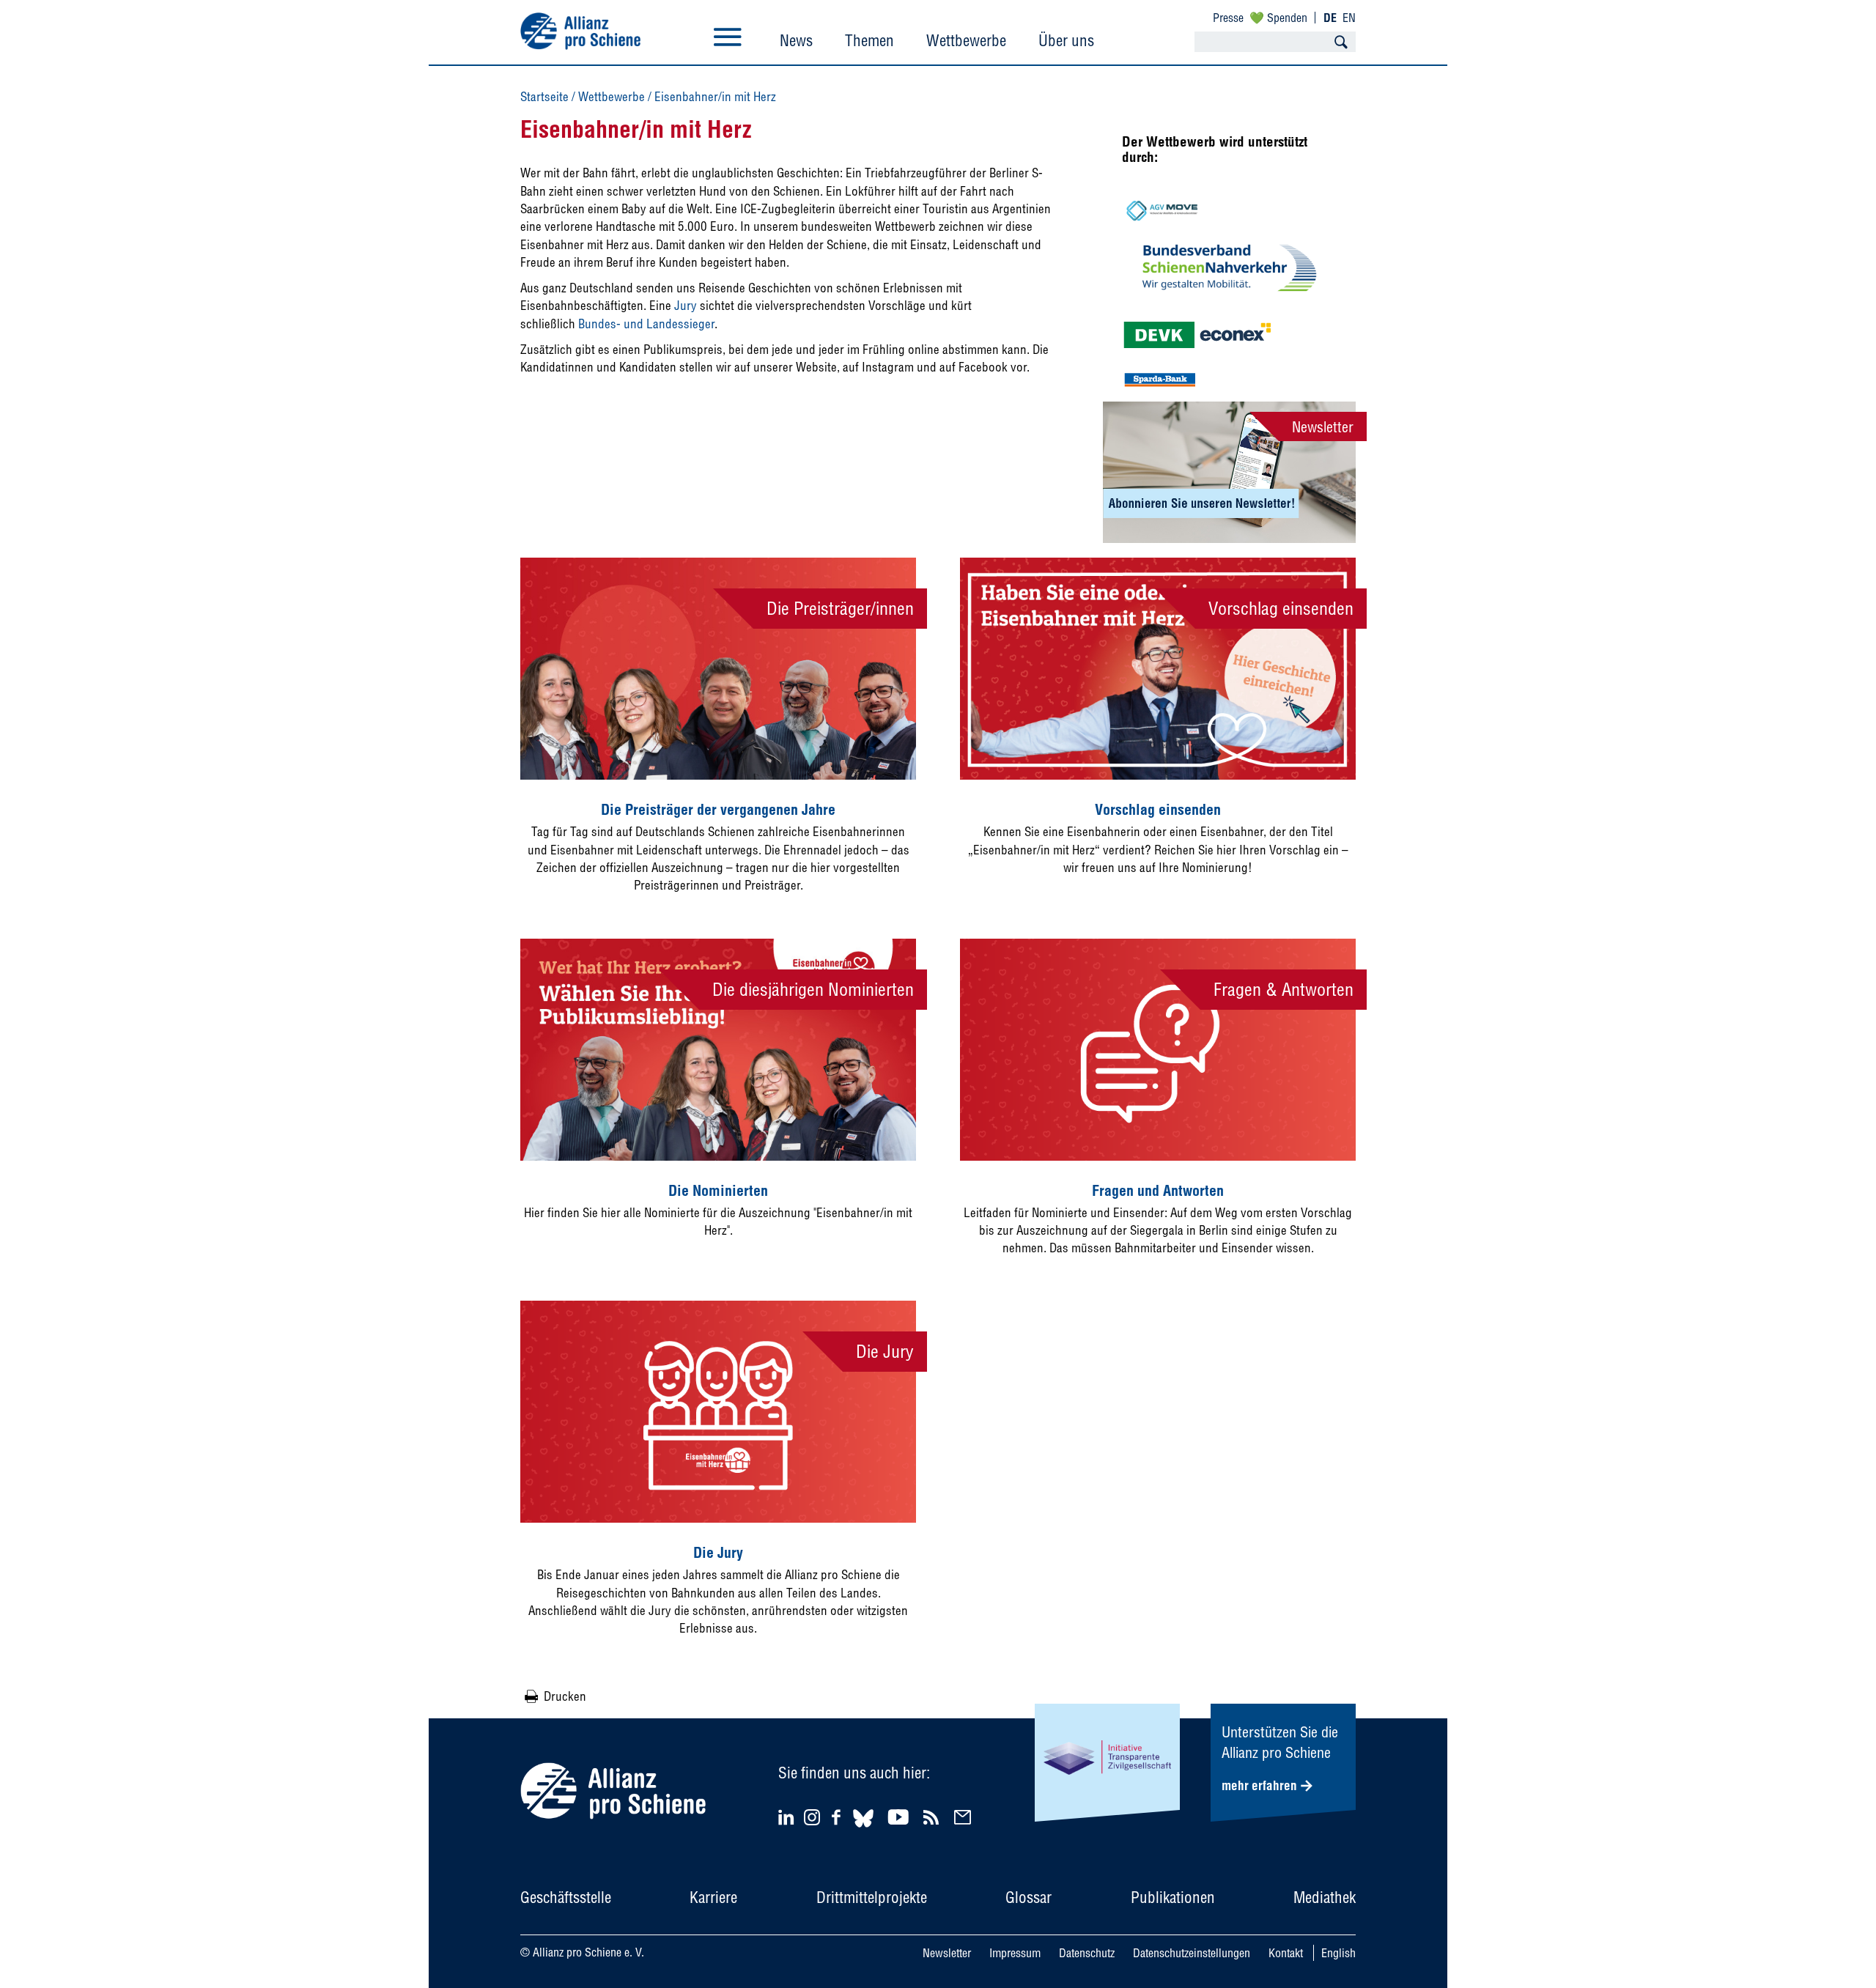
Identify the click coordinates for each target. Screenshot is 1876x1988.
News (796, 40)
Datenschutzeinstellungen (1192, 1953)
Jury (687, 305)
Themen (869, 40)
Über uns (1066, 40)
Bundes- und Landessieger (646, 324)
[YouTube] (900, 1817)
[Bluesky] (863, 1829)
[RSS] (933, 1817)
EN (1349, 18)
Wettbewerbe (966, 40)
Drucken (565, 1696)
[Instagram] (812, 1821)
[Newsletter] (965, 1817)
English (1338, 1953)
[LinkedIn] (788, 1817)
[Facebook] (838, 1817)
